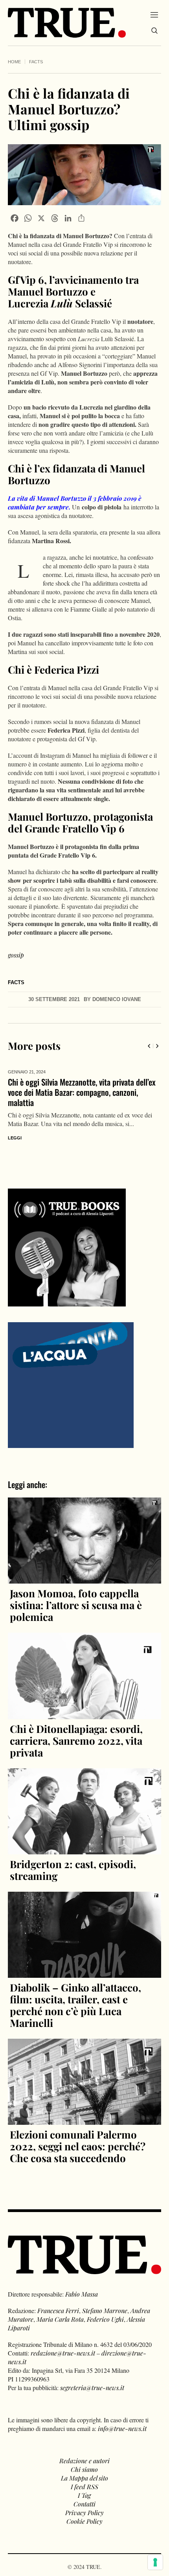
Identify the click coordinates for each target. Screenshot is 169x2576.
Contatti (84, 2494)
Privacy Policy (84, 2502)
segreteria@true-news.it (92, 2377)
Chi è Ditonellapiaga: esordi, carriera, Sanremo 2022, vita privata (76, 1730)
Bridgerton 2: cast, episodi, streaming (73, 1860)
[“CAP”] (71, 1374)
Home (14, 62)
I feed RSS (84, 2476)
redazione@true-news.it (63, 2343)
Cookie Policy (84, 2511)
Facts (36, 62)
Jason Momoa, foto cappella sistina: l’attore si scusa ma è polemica (76, 1595)
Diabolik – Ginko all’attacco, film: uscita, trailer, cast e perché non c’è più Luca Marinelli (75, 1995)
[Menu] (154, 15)
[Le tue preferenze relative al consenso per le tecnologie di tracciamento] (155, 2562)
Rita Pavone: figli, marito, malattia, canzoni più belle (81, 1087)
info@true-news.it (122, 2418)
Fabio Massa (82, 2284)
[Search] (154, 31)
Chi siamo (84, 2459)
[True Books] (67, 1292)
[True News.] (67, 23)
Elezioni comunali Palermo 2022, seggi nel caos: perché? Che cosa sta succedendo (78, 2136)
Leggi (15, 1128)
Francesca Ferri (58, 2300)
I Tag (84, 2485)
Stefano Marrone (105, 2300)
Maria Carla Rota (60, 2309)
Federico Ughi (105, 2309)
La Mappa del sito (84, 2468)
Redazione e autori (84, 2450)
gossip (16, 955)
